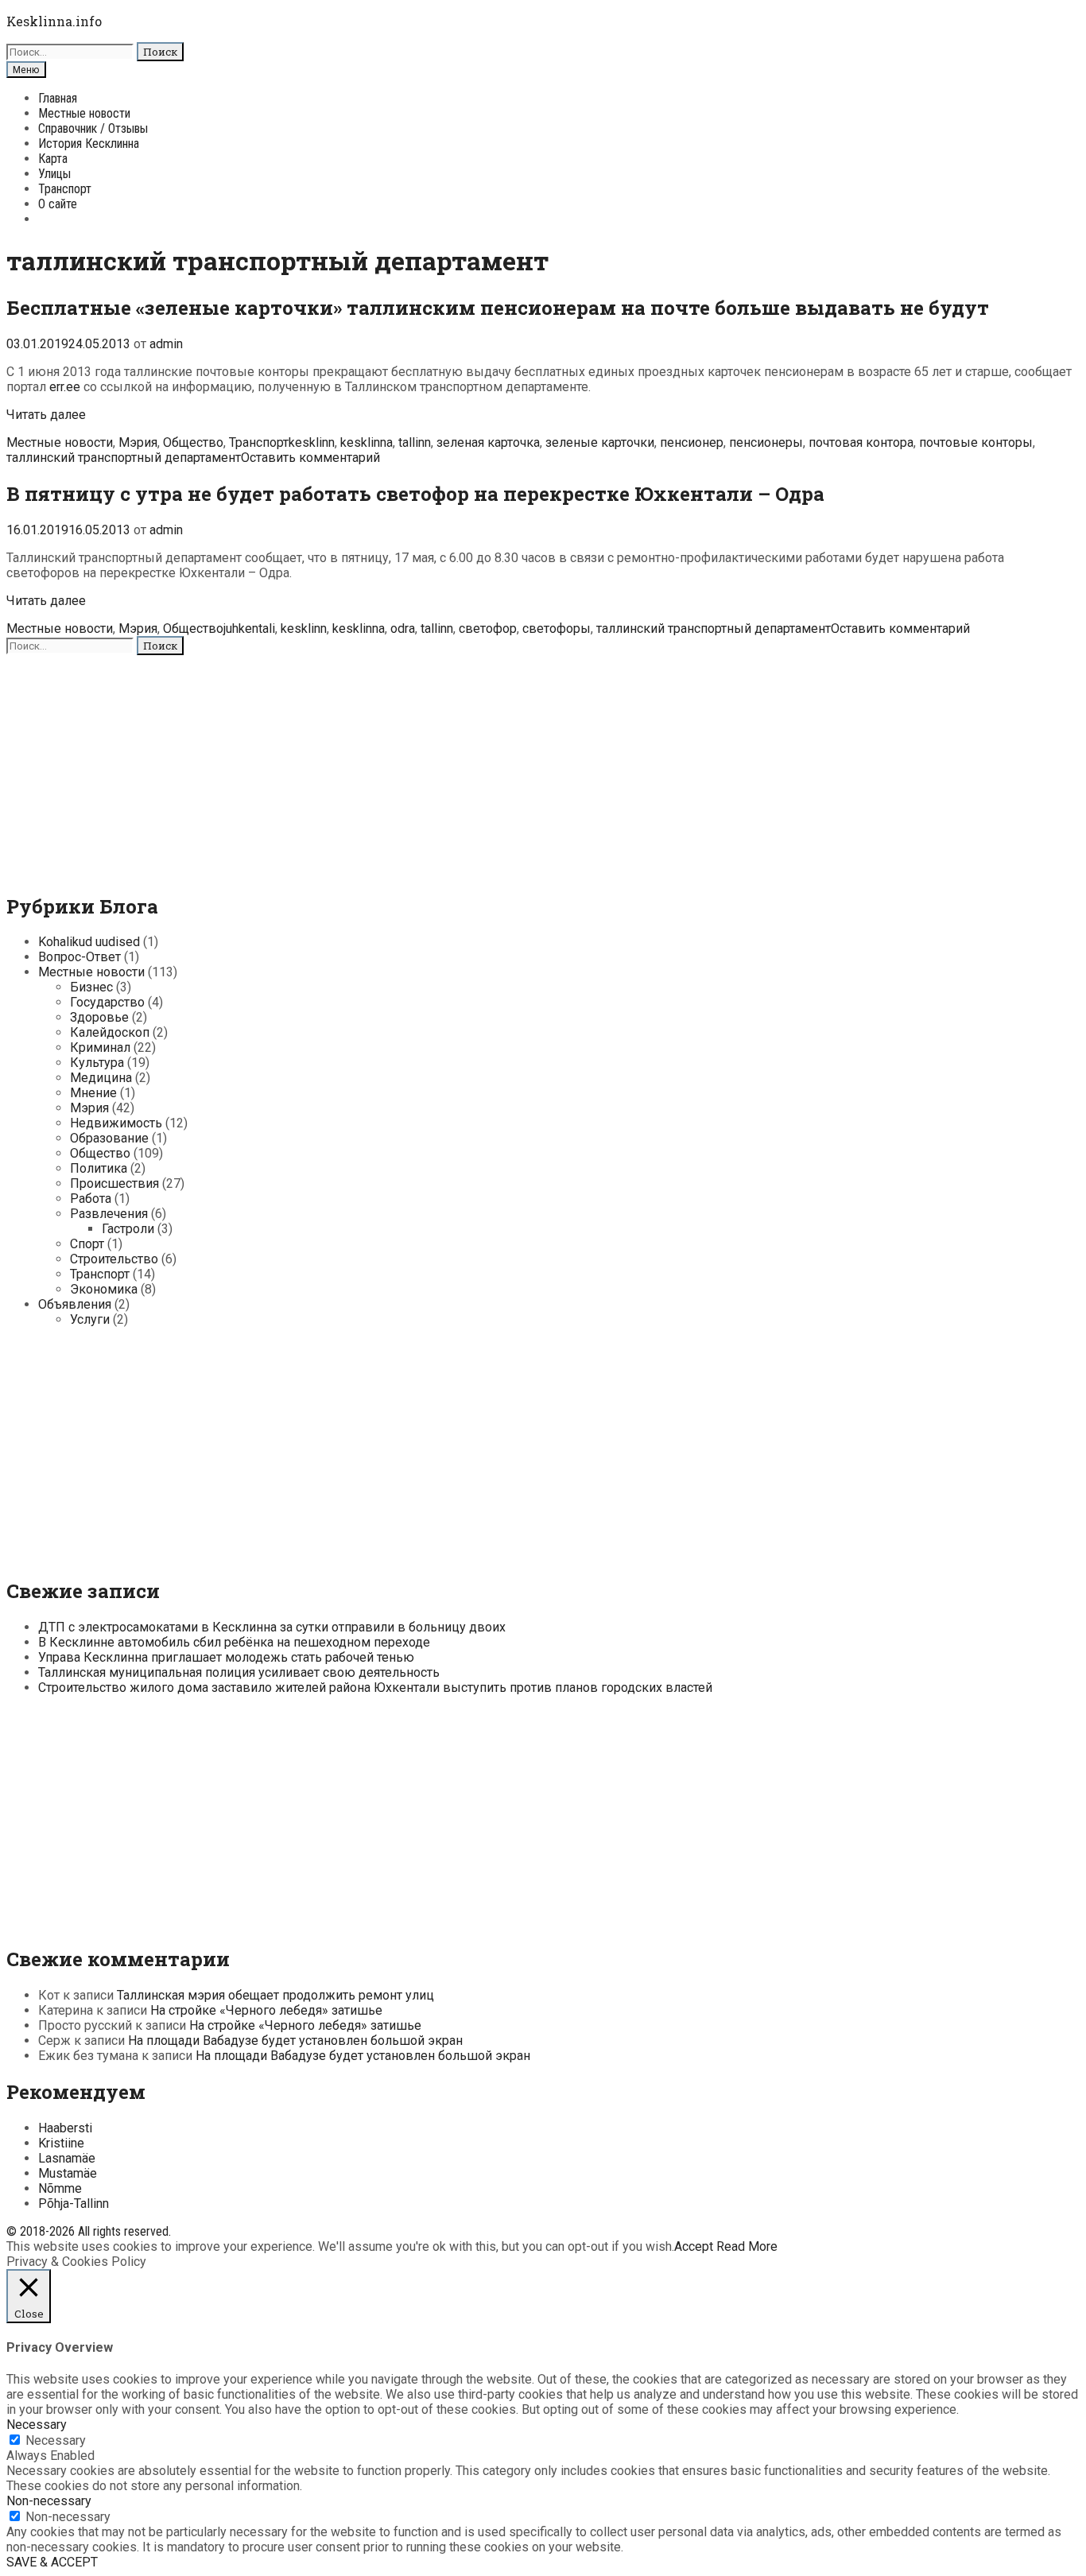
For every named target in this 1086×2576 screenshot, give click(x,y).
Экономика (104, 1289)
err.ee (65, 387)
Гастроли (128, 1229)
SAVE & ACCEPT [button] (52, 2562)
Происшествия (114, 1183)
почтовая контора (861, 442)
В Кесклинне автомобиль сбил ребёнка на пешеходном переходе (234, 1642)
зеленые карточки (600, 442)
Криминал (100, 1047)
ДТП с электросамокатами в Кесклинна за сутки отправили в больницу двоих (272, 1627)
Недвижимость (116, 1123)
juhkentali (249, 628)
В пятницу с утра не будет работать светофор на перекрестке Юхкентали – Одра (415, 494)
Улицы (54, 174)
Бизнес (91, 987)
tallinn (415, 442)
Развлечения (109, 1214)
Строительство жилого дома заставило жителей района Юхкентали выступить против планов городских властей (375, 1688)
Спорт (87, 1244)
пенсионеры (766, 442)
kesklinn (312, 442)
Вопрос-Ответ (80, 957)
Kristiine (61, 2143)
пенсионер (692, 442)
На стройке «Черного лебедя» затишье (266, 2010)
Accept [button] (694, 2246)
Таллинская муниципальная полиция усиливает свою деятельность (239, 1672)
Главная (58, 98)
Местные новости (84, 113)
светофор (488, 628)
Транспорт (65, 189)
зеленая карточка (488, 442)
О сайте (58, 204)
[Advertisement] (483, 766)
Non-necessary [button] (49, 2501)
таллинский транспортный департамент (124, 458)
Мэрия (138, 442)
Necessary (56, 2440)
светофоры (557, 628)
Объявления (75, 1304)
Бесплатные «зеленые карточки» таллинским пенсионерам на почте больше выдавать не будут (498, 308)
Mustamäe (68, 2173)
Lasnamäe (67, 2158)
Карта (53, 159)
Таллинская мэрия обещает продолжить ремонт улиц (275, 1995)
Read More (747, 2246)
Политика (99, 1168)
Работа (91, 1199)
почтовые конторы (976, 442)
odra (403, 628)
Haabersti (65, 2128)
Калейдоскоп (110, 1032)
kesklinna (367, 442)
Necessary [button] (37, 2425)
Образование (109, 1138)
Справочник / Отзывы (93, 128)
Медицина (101, 1078)
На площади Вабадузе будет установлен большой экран (295, 2041)
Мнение (93, 1093)
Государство (107, 1002)
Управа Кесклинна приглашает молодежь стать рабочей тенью (226, 1657)
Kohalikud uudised (89, 942)
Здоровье (99, 1017)
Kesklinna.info (54, 21)
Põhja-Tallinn (74, 2204)
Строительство (114, 1259)
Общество (193, 442)
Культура (97, 1063)
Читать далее (46, 415)
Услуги (90, 1319)
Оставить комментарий (310, 458)
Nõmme (60, 2188)
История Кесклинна (89, 144)
